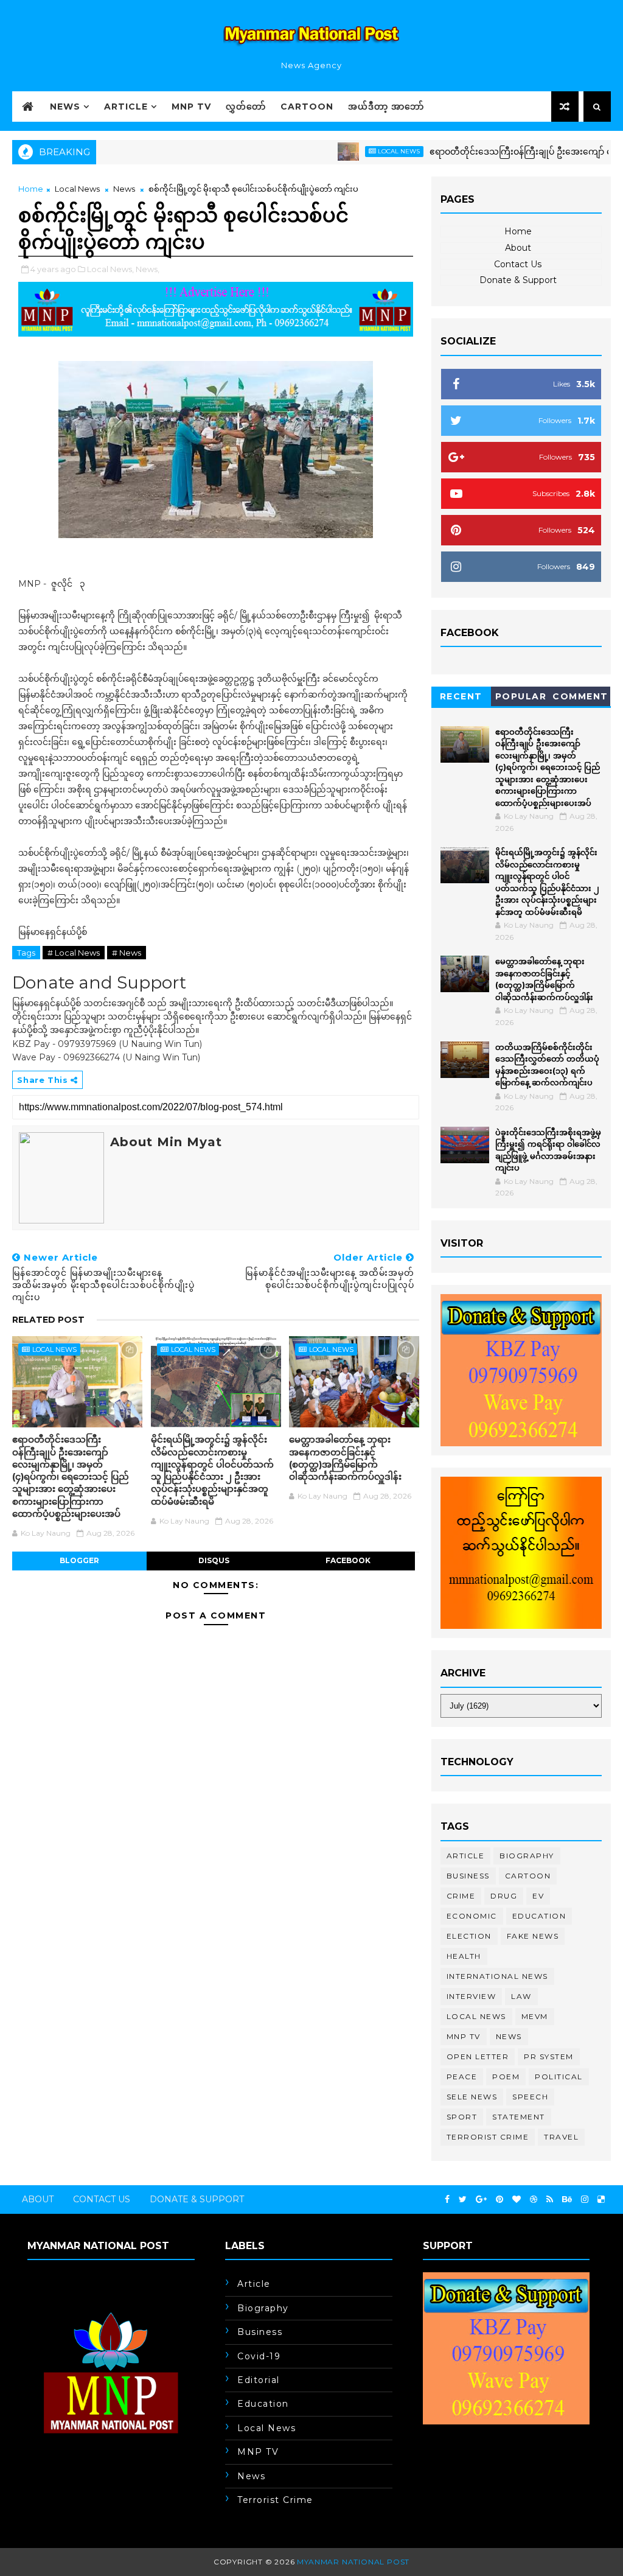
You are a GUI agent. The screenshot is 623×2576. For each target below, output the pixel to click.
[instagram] (585, 2200)
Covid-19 (259, 2356)
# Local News (74, 953)
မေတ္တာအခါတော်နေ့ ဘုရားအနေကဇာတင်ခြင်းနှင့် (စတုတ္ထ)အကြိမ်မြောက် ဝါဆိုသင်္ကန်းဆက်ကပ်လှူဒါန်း (345, 1458)
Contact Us (518, 264)
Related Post (48, 1320)
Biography (527, 1856)
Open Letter (478, 2056)
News (65, 107)
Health (464, 1956)
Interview (472, 1996)
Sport (462, 2117)
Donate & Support (518, 280)
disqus (214, 1560)
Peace (462, 2077)
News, (148, 269)
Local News (356, 151)
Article (126, 107)
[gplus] (481, 2200)
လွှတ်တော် (246, 107)
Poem (506, 2077)
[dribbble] (534, 2200)
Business (468, 1876)
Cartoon (307, 107)
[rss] (550, 2200)
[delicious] (601, 2200)
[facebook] (447, 2200)
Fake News (533, 1936)
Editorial (259, 2380)
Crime (461, 1896)
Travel (561, 2137)
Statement (519, 2117)
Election (469, 1936)
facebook (348, 1560)
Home (31, 189)
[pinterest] (499, 2200)
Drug (504, 1896)
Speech (530, 2097)
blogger (79, 1560)
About (518, 248)
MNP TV (191, 107)
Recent (461, 696)
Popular (521, 696)
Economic (472, 1916)
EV (538, 1896)
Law (521, 1996)
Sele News (472, 2097)
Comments (580, 698)
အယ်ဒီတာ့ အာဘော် (386, 107)
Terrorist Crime (488, 2137)
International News (497, 1976)
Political (559, 2077)
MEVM (535, 2016)
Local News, (110, 269)
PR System (549, 2056)
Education (539, 1916)
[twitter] (463, 2200)
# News (127, 953)
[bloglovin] (517, 2200)
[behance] (567, 2200)
